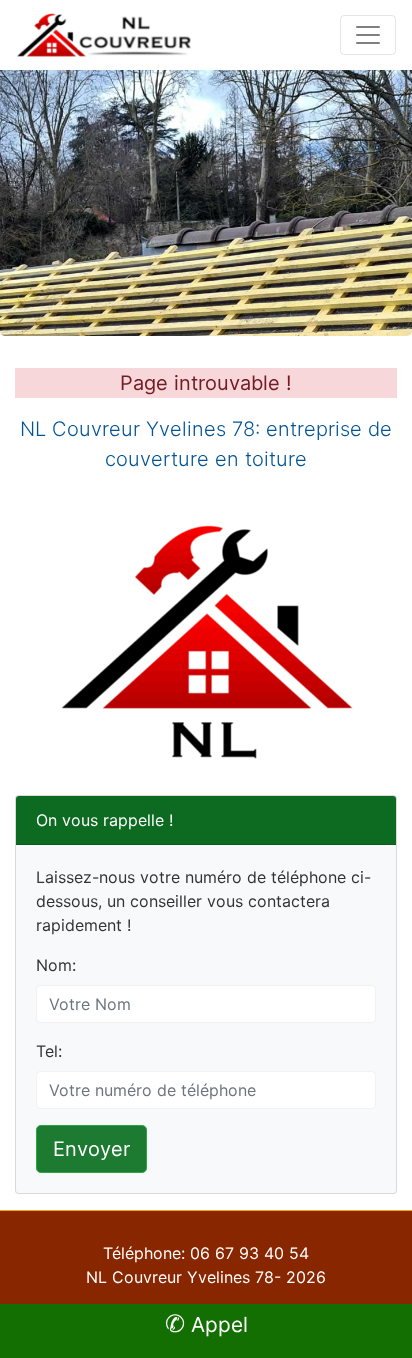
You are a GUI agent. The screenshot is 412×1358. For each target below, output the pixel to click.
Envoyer (91, 1149)
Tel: (49, 1051)
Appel (206, 1324)
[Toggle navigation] (368, 35)
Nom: (56, 965)
